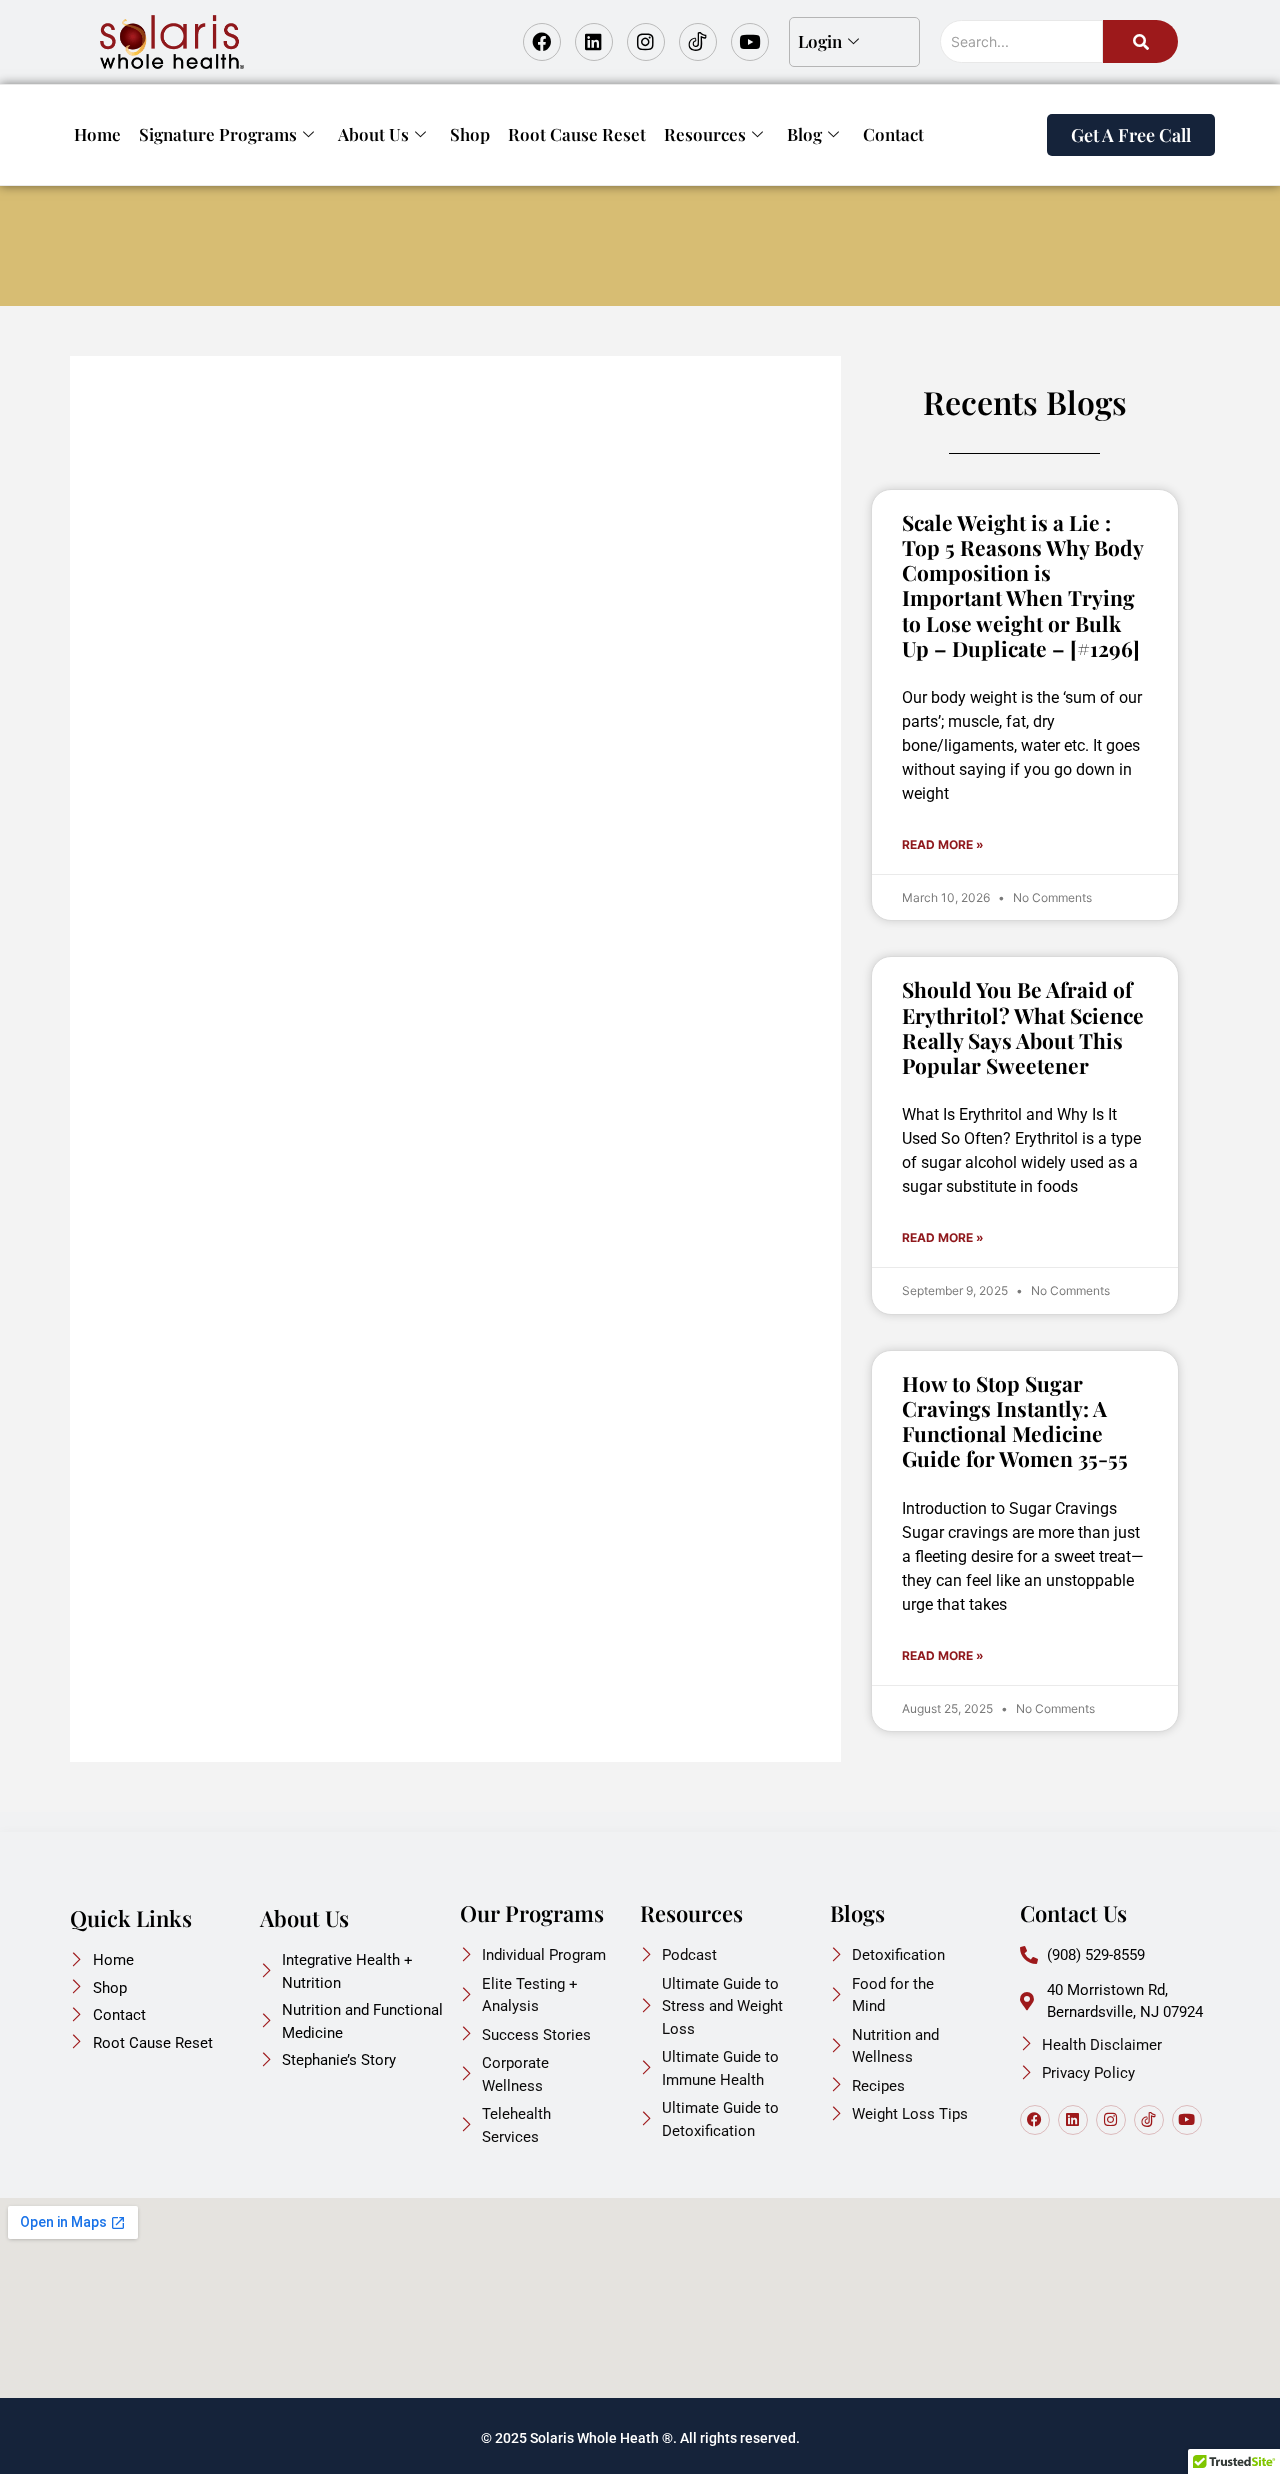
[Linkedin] (594, 42)
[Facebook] (542, 42)
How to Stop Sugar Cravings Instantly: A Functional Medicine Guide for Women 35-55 (1015, 1421)
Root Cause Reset (577, 134)
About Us (373, 134)
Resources (705, 134)
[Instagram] (646, 42)
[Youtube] (750, 42)
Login (820, 41)
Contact (893, 134)
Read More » (943, 844)
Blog (804, 134)
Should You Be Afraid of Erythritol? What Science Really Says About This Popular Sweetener (1023, 1027)
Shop (470, 134)
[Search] (1140, 41)
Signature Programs (218, 134)
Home (97, 134)
